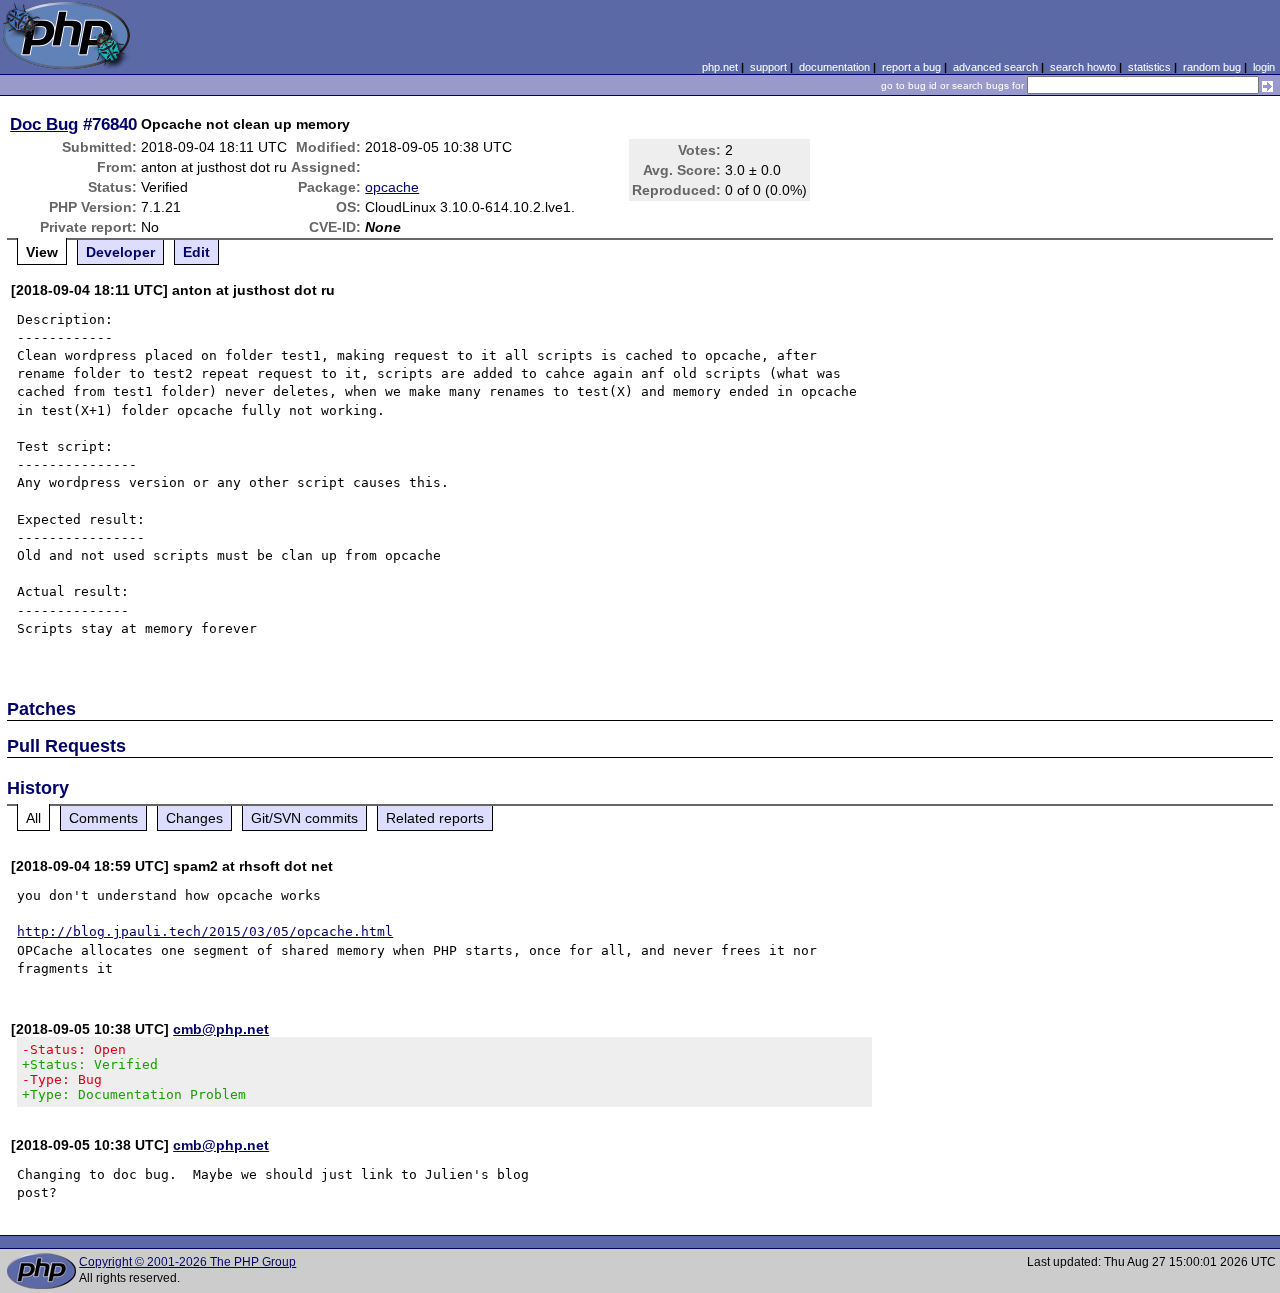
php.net (720, 67)
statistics (1149, 67)
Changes (194, 818)
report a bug (911, 67)
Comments (103, 818)
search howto (1083, 67)
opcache (392, 187)
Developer (120, 252)
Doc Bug (44, 124)
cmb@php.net (221, 1029)
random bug (1212, 67)
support (768, 67)
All (33, 818)
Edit (196, 252)
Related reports (435, 818)
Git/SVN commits (304, 818)
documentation (834, 67)
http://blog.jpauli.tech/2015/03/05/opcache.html (205, 931)
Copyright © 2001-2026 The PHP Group (187, 1262)
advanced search (995, 67)
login (1264, 67)
